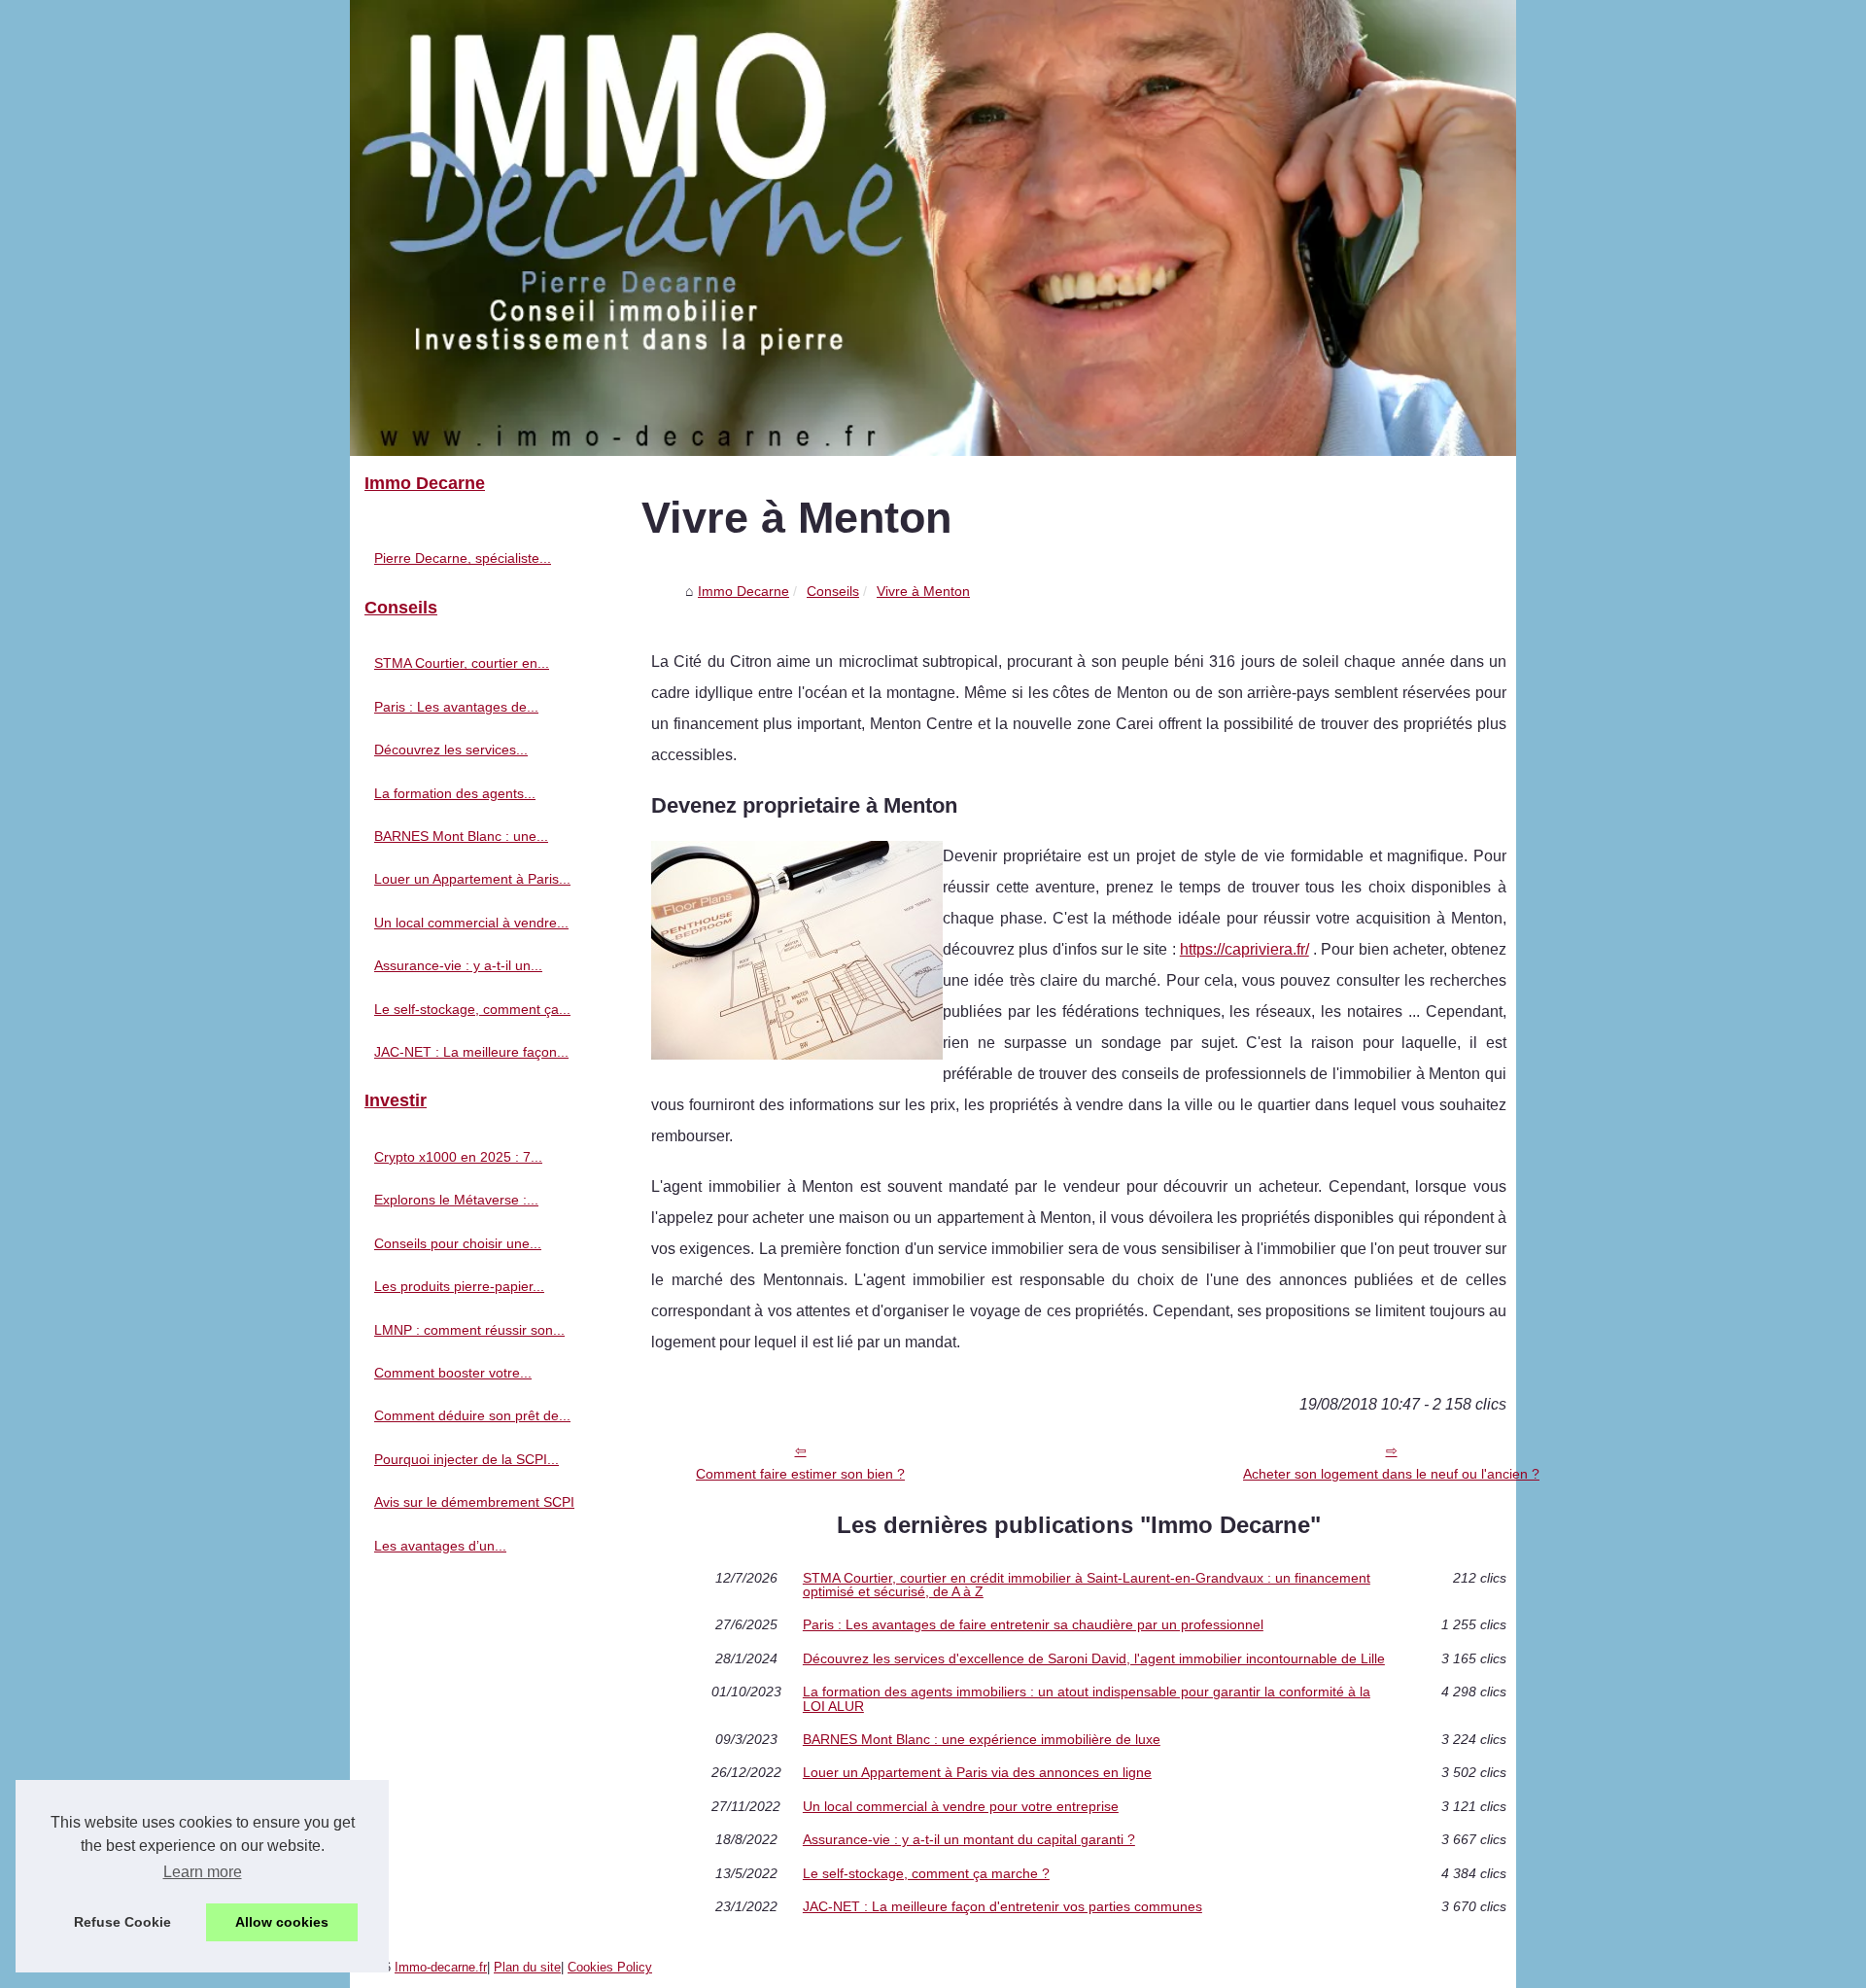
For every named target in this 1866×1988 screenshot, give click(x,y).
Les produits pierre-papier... (459, 1286)
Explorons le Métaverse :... (456, 1200)
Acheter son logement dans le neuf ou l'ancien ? (1391, 1474)
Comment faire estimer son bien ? (800, 1474)
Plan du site (527, 1967)
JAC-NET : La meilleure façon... (471, 1052)
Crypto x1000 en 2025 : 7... (458, 1157)
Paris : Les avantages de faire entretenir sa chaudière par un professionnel (1033, 1624)
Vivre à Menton (923, 591)
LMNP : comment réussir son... (469, 1330)
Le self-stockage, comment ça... (472, 1009)
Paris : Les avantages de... (456, 707)
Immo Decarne (743, 591)
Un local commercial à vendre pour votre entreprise (961, 1806)
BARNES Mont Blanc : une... (461, 836)
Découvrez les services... (451, 750)
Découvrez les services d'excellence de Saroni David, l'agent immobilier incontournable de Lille (1094, 1658)
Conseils (833, 591)
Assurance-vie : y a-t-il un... (458, 965)
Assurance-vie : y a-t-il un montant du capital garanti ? (969, 1839)
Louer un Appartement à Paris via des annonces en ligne (977, 1772)
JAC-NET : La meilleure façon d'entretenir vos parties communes (1002, 1906)
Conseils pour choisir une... (458, 1243)
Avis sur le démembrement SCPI (474, 1502)
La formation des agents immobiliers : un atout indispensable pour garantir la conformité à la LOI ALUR (1087, 1699)
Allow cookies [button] (282, 1922)
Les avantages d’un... (440, 1546)
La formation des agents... (455, 793)
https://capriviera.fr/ (1244, 949)
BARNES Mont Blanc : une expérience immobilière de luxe (982, 1739)
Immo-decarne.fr (441, 1967)
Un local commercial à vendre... (471, 923)
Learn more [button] (203, 1872)
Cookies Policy (610, 1967)
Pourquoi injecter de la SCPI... (466, 1459)
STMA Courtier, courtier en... (462, 663)
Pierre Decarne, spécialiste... (463, 558)
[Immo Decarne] (933, 228)
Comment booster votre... (453, 1373)
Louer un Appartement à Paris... (472, 879)
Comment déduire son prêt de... (472, 1415)
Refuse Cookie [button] (122, 1922)
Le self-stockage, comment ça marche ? (926, 1873)
